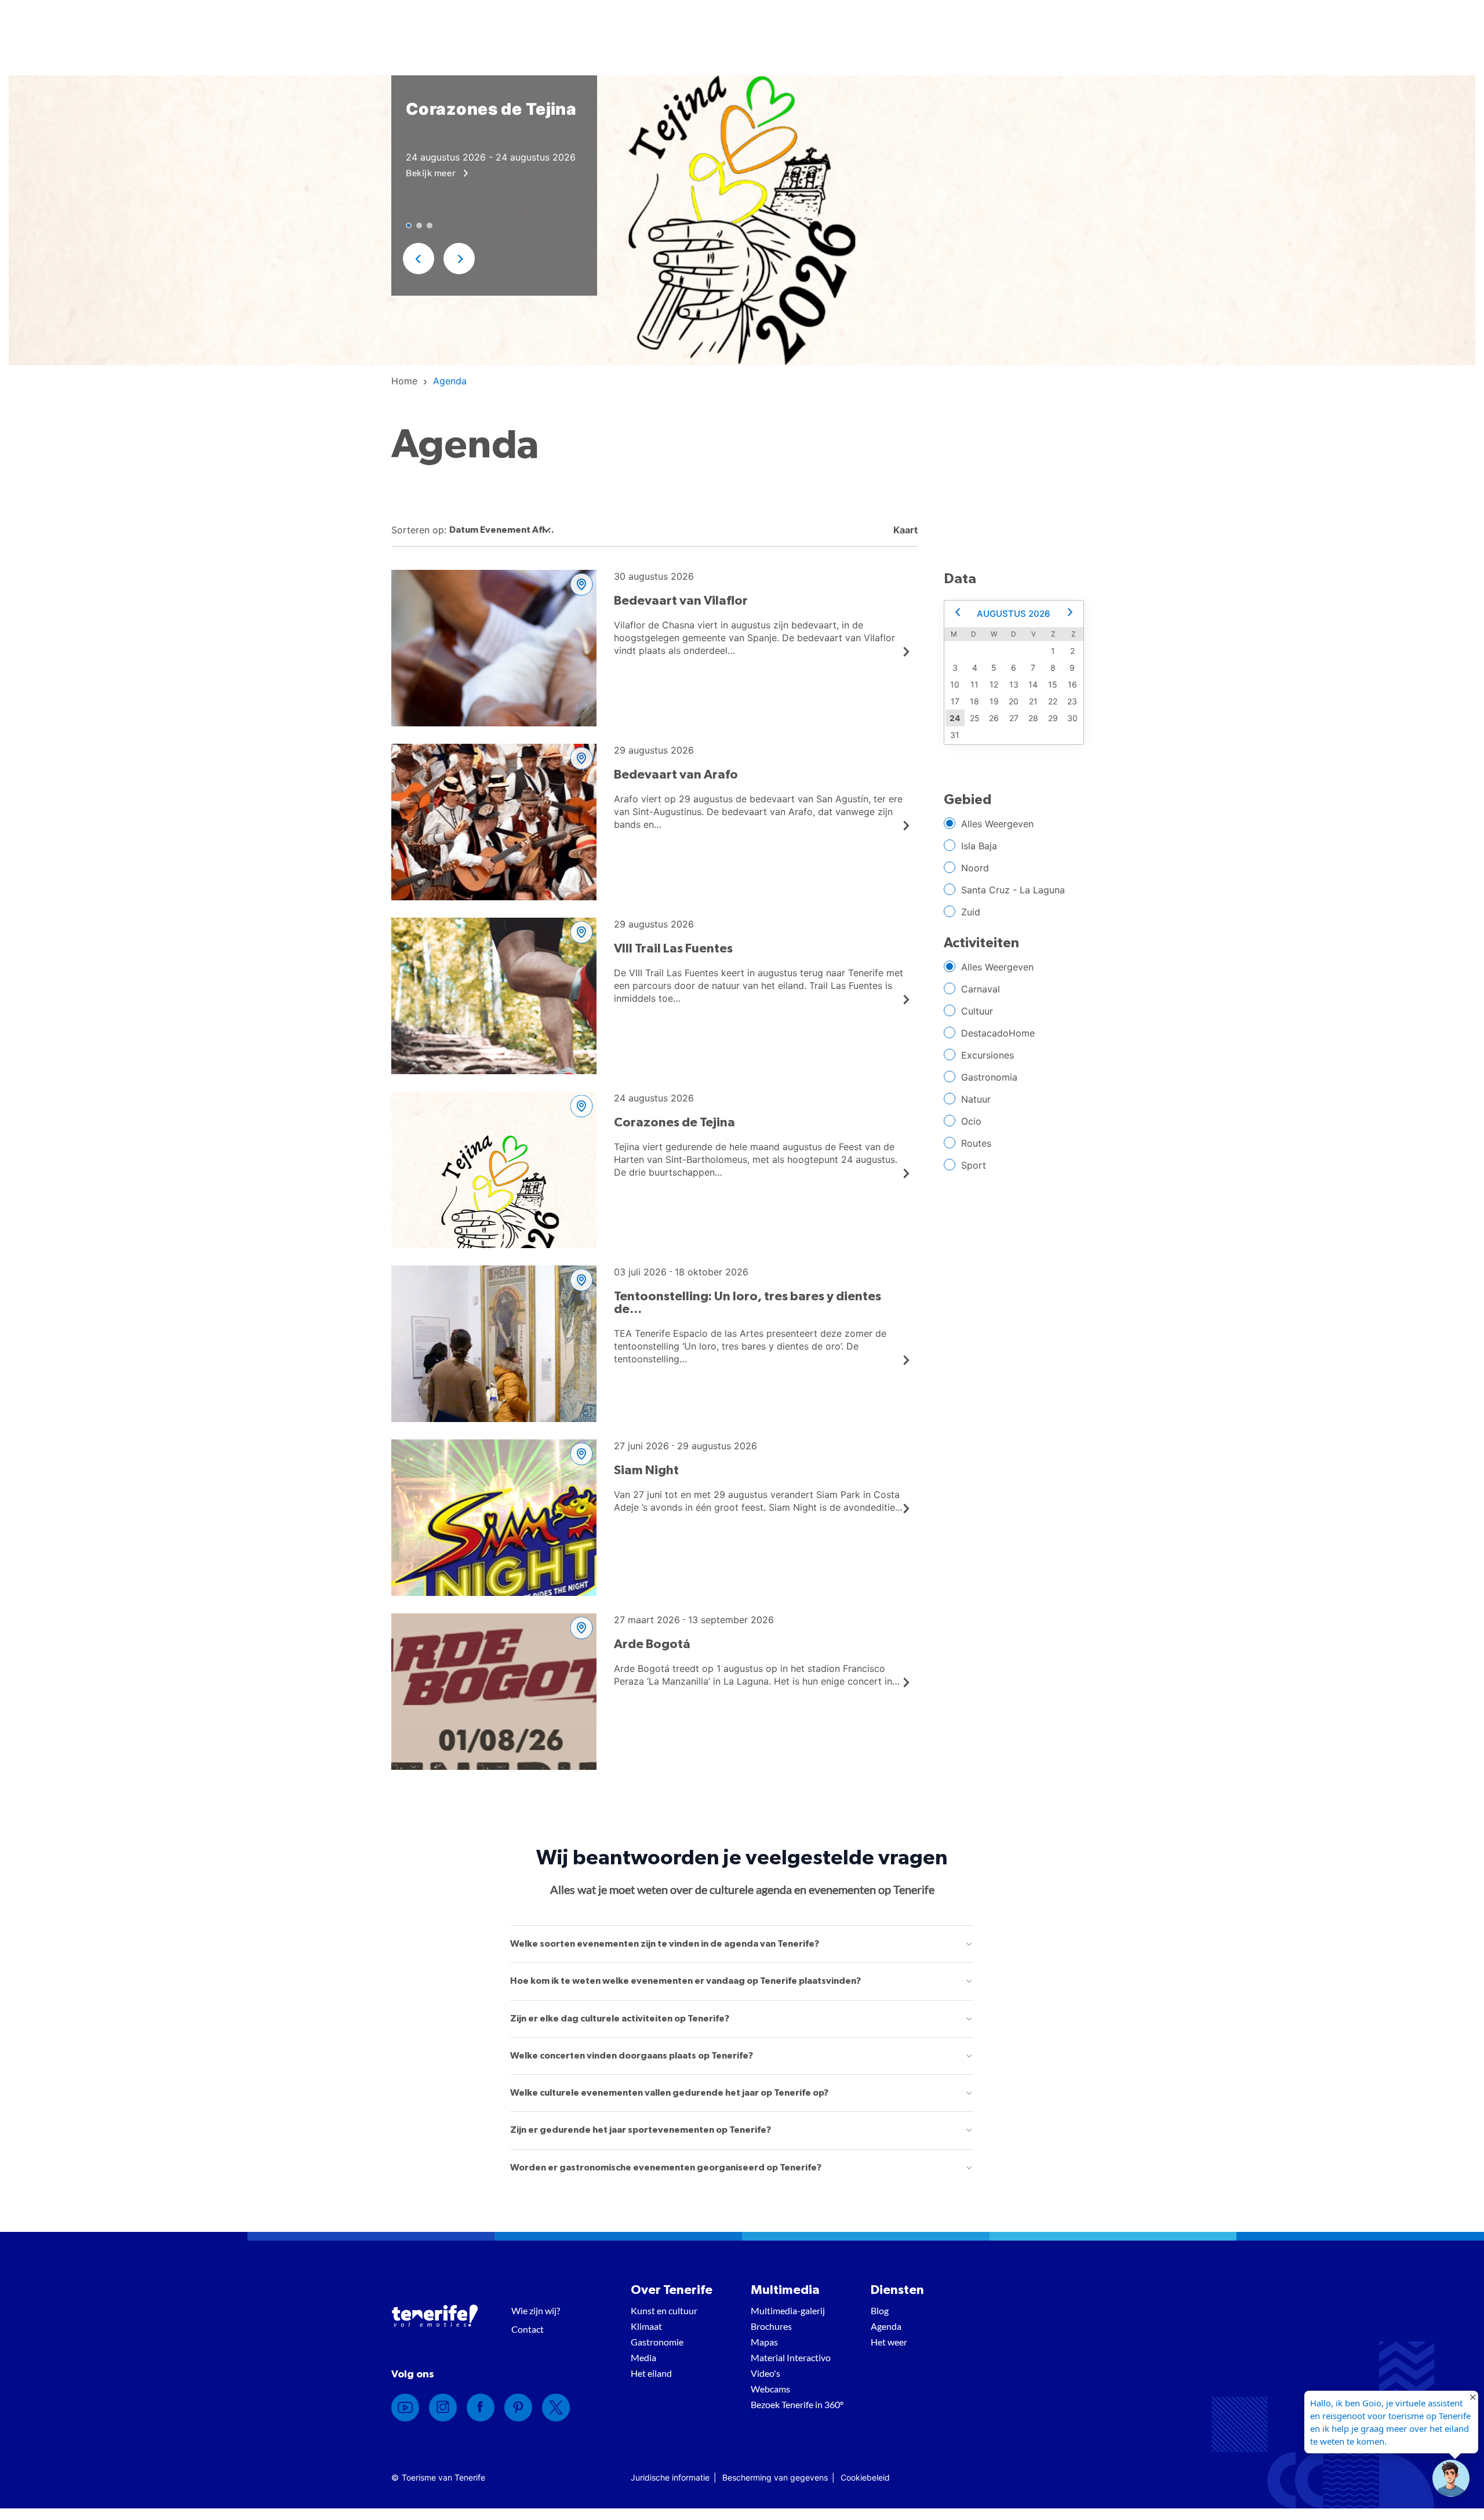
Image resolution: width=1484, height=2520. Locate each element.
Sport (974, 1165)
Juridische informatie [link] (670, 2477)
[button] (419, 259)
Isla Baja (979, 846)
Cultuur (977, 1011)
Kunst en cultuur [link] (664, 2310)
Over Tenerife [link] (672, 2290)
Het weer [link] (889, 2342)
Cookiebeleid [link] (865, 2477)
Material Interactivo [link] (791, 2357)
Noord (975, 868)
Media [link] (643, 2357)
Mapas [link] (764, 2342)
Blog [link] (880, 2310)
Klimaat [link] (646, 2326)
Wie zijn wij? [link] (536, 2310)
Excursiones (987, 1055)
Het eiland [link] (651, 2373)
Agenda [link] (886, 2326)
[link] (404, 381)
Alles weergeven (997, 824)
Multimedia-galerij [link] (788, 2310)
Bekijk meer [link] (432, 172)
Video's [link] (765, 2373)
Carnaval (981, 989)
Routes (976, 1143)
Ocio (971, 1121)
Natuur (976, 1099)
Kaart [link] (904, 530)
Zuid (971, 912)
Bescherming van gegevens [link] (775, 2477)
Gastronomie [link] (657, 2342)
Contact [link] (528, 2329)
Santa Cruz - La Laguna (1013, 890)
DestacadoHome (998, 1033)
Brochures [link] (771, 2326)
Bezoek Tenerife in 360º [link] (797, 2404)
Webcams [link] (770, 2389)
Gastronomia (989, 1077)
